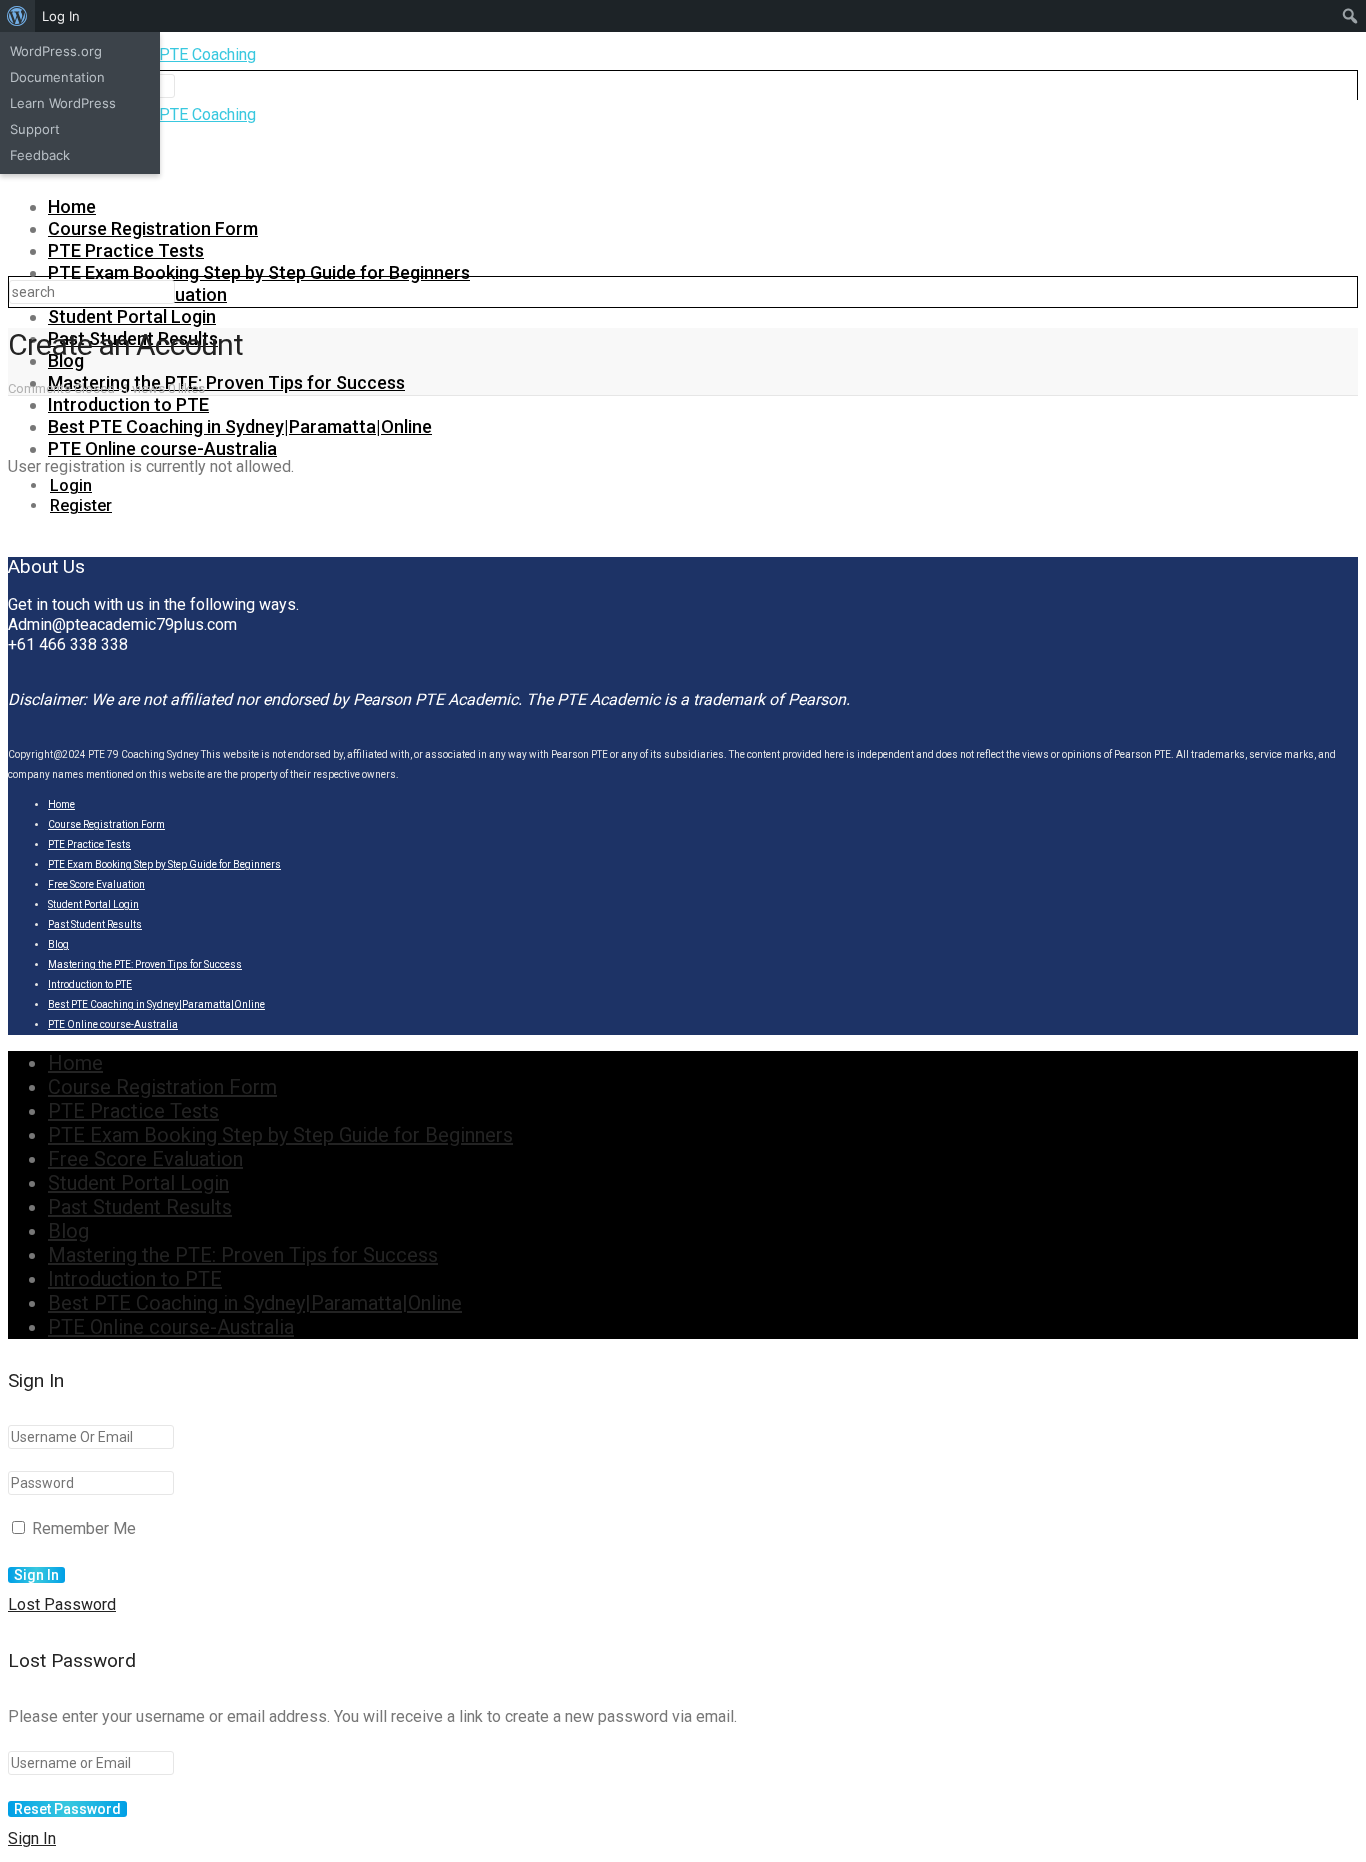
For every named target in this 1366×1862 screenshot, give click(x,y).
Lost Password (62, 1604)
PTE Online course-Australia (162, 448)
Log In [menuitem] (61, 16)
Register (81, 505)
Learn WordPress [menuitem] (63, 103)
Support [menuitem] (35, 129)
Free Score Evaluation (96, 884)
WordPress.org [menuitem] (56, 51)
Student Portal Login (132, 316)
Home (72, 206)
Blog (58, 944)
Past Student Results (95, 924)
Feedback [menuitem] (40, 155)
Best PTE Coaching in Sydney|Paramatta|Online (240, 426)
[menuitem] (17, 16)
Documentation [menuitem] (57, 77)
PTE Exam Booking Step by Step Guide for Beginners (259, 272)
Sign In (32, 1838)
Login (71, 485)
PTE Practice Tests (126, 250)
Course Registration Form (153, 228)
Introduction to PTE (128, 404)
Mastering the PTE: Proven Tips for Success (226, 382)
